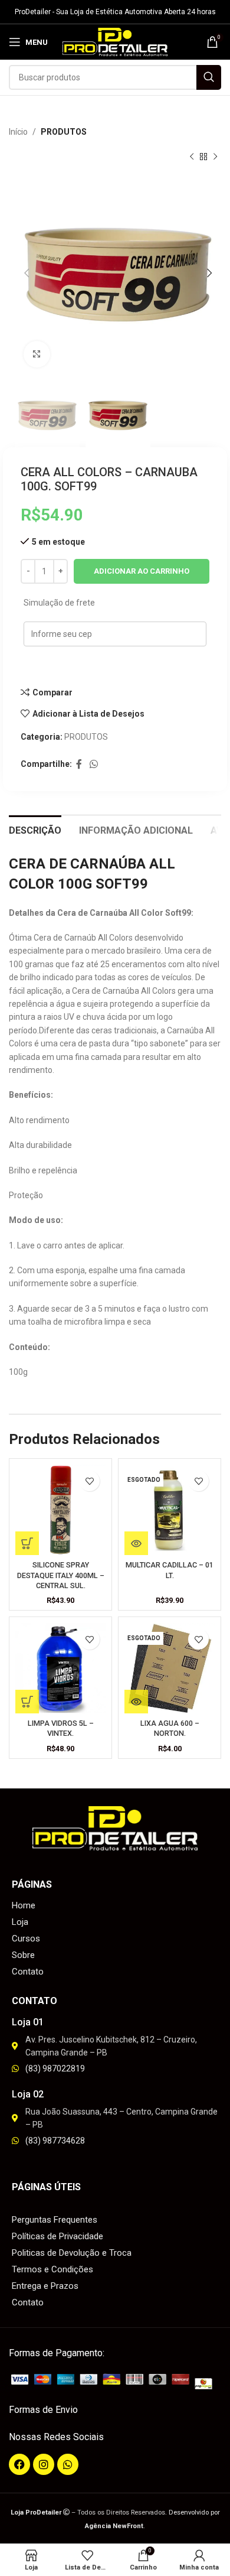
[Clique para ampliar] (37, 354)
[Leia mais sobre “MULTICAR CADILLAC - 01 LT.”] (136, 1543)
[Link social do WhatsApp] (93, 764)
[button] (27, 1543)
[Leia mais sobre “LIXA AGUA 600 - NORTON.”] (136, 1702)
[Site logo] (115, 41)
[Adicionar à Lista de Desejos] (89, 1481)
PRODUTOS (64, 132)
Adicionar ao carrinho (142, 571)
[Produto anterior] (192, 157)
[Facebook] (19, 2464)
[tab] (35, 829)
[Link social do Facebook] (79, 764)
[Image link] (115, 2381)
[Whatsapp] (68, 2464)
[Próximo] (215, 157)
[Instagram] (44, 2464)
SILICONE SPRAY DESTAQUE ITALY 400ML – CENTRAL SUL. (61, 1575)
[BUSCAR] (209, 77)
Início (18, 132)
